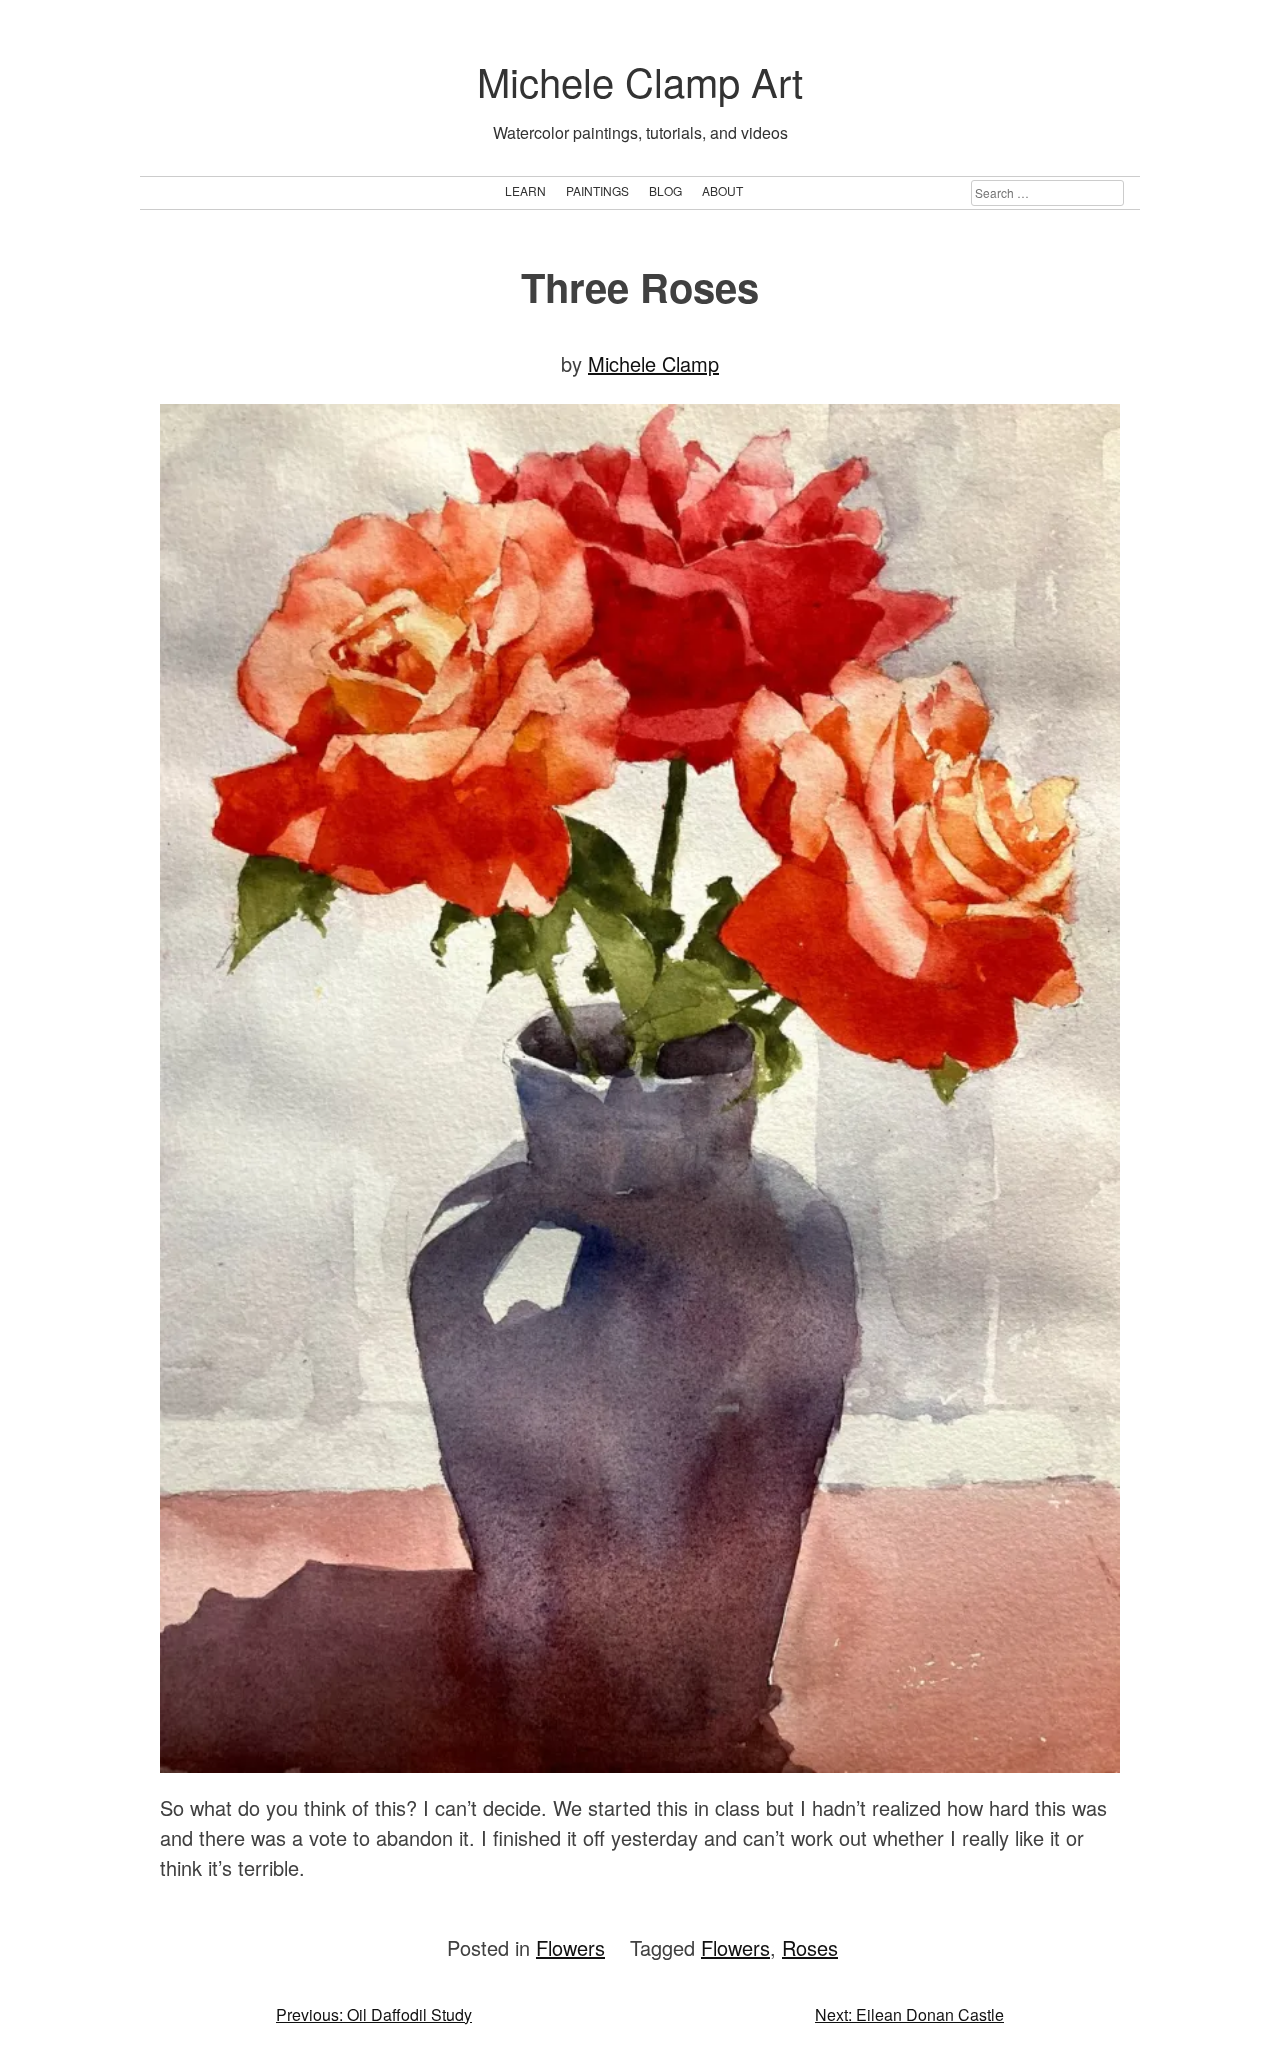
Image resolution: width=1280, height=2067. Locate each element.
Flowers (570, 1947)
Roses (810, 1947)
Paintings (597, 190)
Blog (665, 190)
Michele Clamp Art (640, 80)
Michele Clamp (653, 363)
